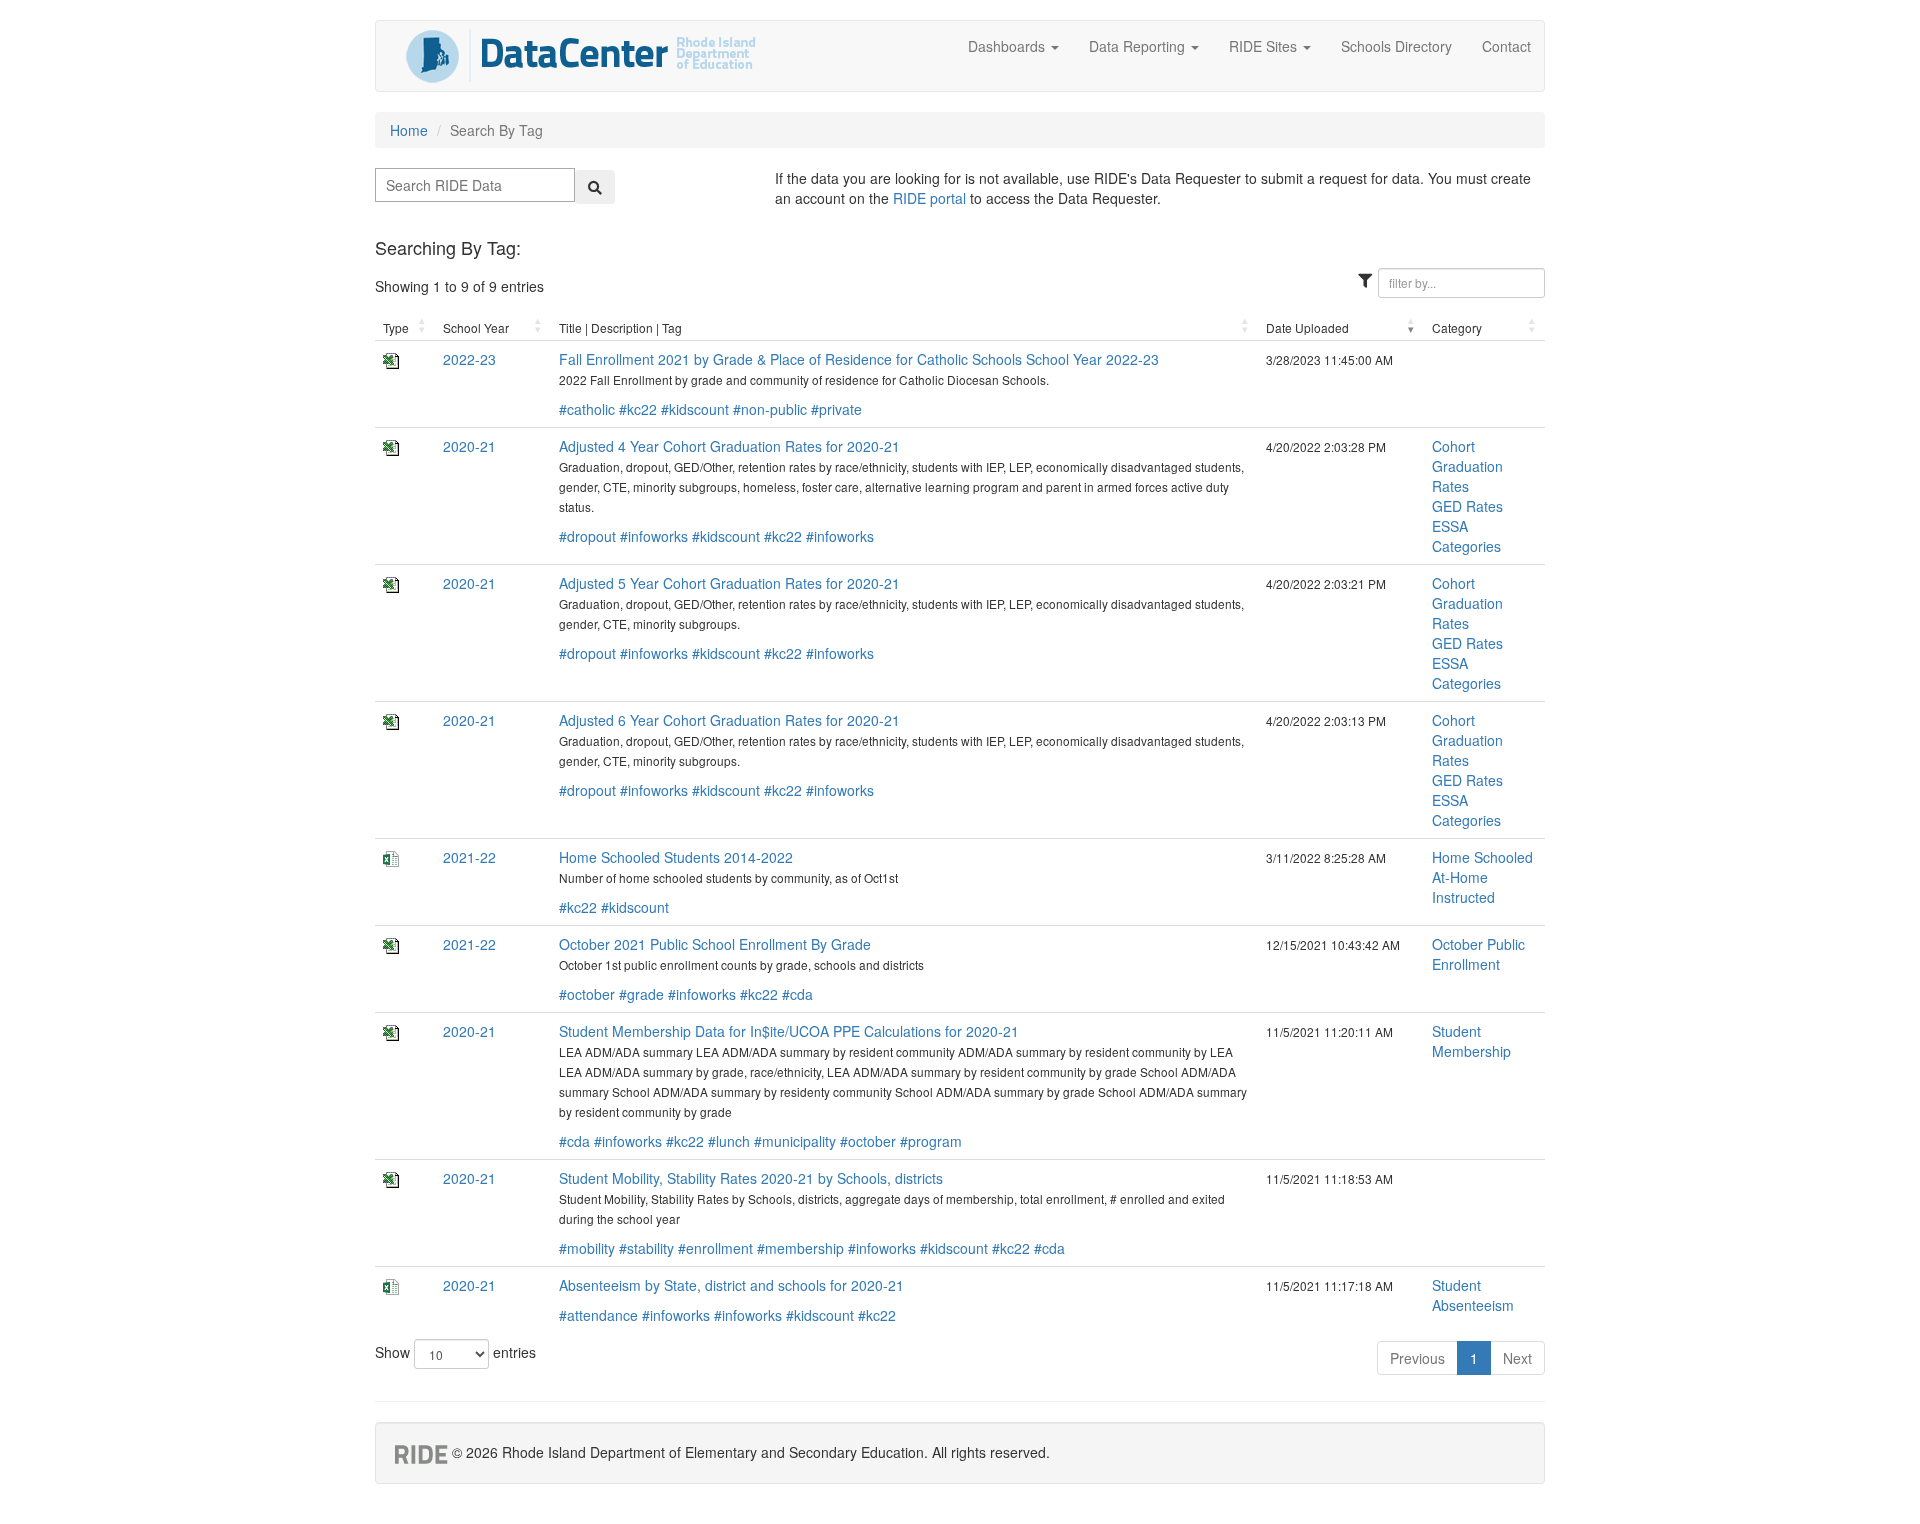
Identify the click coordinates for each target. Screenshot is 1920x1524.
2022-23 (469, 359)
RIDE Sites (1265, 46)
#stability (646, 1248)
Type (396, 327)
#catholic (587, 409)
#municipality (795, 1141)
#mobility (587, 1248)
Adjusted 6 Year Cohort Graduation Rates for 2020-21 (729, 720)
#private (836, 409)
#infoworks (654, 536)
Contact (1506, 46)
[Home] (581, 56)
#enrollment (715, 1248)
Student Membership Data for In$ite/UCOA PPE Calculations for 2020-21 (789, 1031)
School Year (476, 327)
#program (931, 1141)
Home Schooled (1482, 857)
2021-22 (469, 857)
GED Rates (1467, 506)
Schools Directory (1396, 46)
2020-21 (469, 446)
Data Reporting (1139, 46)
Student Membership (1471, 1041)
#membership (800, 1248)
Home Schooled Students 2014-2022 (676, 857)
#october (587, 994)
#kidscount (695, 409)
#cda (797, 994)
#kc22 (638, 409)
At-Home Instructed (1463, 887)
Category (1457, 327)
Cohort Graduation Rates (1467, 466)
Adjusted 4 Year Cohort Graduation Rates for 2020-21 (729, 446)
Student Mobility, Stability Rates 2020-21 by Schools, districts (751, 1178)
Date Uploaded (1307, 327)
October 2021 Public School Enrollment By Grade (715, 944)
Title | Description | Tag (620, 327)
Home (409, 130)
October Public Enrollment (1478, 954)
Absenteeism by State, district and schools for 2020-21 (731, 1285)
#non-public (770, 409)
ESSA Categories (1466, 536)
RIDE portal (929, 198)
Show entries (455, 1352)
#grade (641, 994)
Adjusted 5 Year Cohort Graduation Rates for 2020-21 (729, 583)
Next (1517, 1358)
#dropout (587, 536)
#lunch (729, 1141)
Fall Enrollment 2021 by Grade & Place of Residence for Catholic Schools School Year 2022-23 (859, 359)
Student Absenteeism (1473, 1295)
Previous (1417, 1358)
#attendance (598, 1315)
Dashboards (1008, 46)
